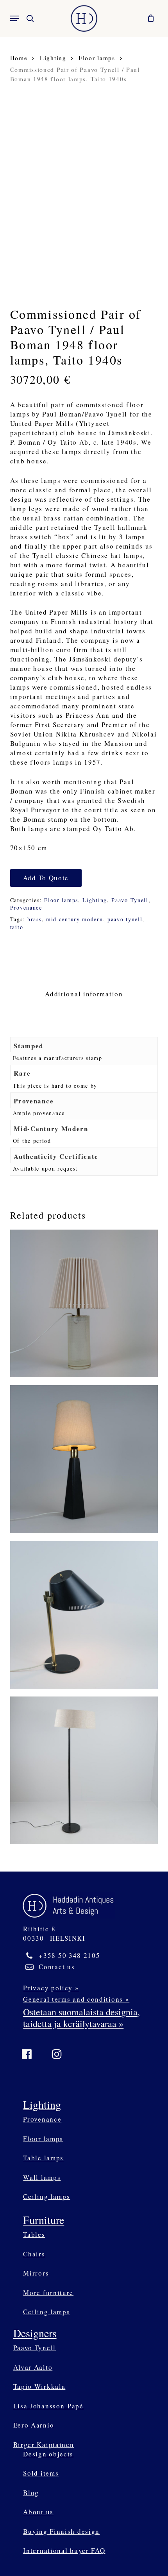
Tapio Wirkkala (39, 2386)
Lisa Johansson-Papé (48, 2406)
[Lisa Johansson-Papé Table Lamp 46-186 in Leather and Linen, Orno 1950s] (84, 1459)
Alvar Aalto (33, 2367)
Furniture (44, 2220)
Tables (34, 2234)
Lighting (53, 58)
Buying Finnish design (61, 2531)
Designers (35, 2333)
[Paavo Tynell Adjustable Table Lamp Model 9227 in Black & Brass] (84, 1615)
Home (19, 58)
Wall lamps (42, 2177)
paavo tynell (125, 919)
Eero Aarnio (34, 2425)
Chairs (34, 2254)
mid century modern (75, 919)
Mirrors (36, 2273)
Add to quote (46, 878)
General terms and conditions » (76, 1999)
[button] (14, 18)
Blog (31, 2493)
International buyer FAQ (64, 2550)
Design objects (48, 2454)
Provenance (26, 907)
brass (35, 919)
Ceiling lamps (46, 2196)
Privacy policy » (51, 1988)
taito (17, 927)
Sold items (41, 2473)
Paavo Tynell (130, 900)
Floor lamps (97, 58)
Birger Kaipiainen (44, 2445)
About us (38, 2512)
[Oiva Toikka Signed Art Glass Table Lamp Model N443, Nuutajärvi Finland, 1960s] (84, 1303)
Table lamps (43, 2158)
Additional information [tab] (84, 994)
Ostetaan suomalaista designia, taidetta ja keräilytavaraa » (81, 2018)
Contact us (57, 1967)
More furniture (48, 2293)
